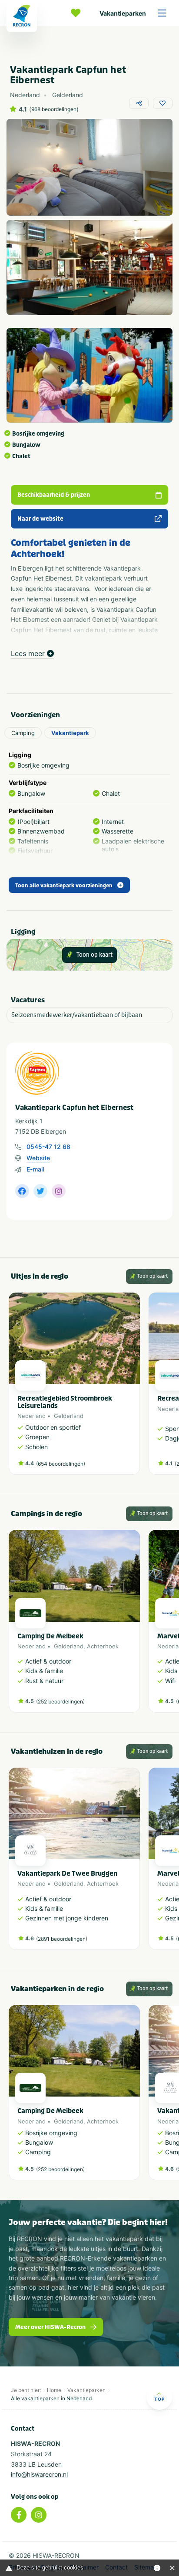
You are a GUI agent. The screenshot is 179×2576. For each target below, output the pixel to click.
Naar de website (40, 519)
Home (54, 2390)
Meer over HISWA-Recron (50, 2327)
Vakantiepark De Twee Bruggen (67, 1874)
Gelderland (69, 1416)
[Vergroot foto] (89, 167)
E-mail (35, 1169)
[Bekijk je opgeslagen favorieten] (78, 13)
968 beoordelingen (54, 109)
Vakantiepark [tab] (70, 733)
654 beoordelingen (61, 1464)
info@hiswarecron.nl (39, 2474)
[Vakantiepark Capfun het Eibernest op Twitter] (40, 1191)
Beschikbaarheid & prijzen (54, 495)
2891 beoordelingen (62, 1939)
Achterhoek (103, 1646)
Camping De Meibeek (50, 1636)
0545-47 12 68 (48, 1147)
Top (159, 2399)
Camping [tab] (23, 733)
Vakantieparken (123, 13)
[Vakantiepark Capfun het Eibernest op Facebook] (22, 1191)
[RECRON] (22, 16)
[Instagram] (39, 2515)
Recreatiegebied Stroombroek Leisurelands (65, 1402)
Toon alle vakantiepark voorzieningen (64, 886)
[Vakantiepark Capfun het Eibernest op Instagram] (59, 1191)
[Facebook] (19, 2515)
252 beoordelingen (60, 1701)
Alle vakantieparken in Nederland (51, 2398)
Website (38, 1158)
